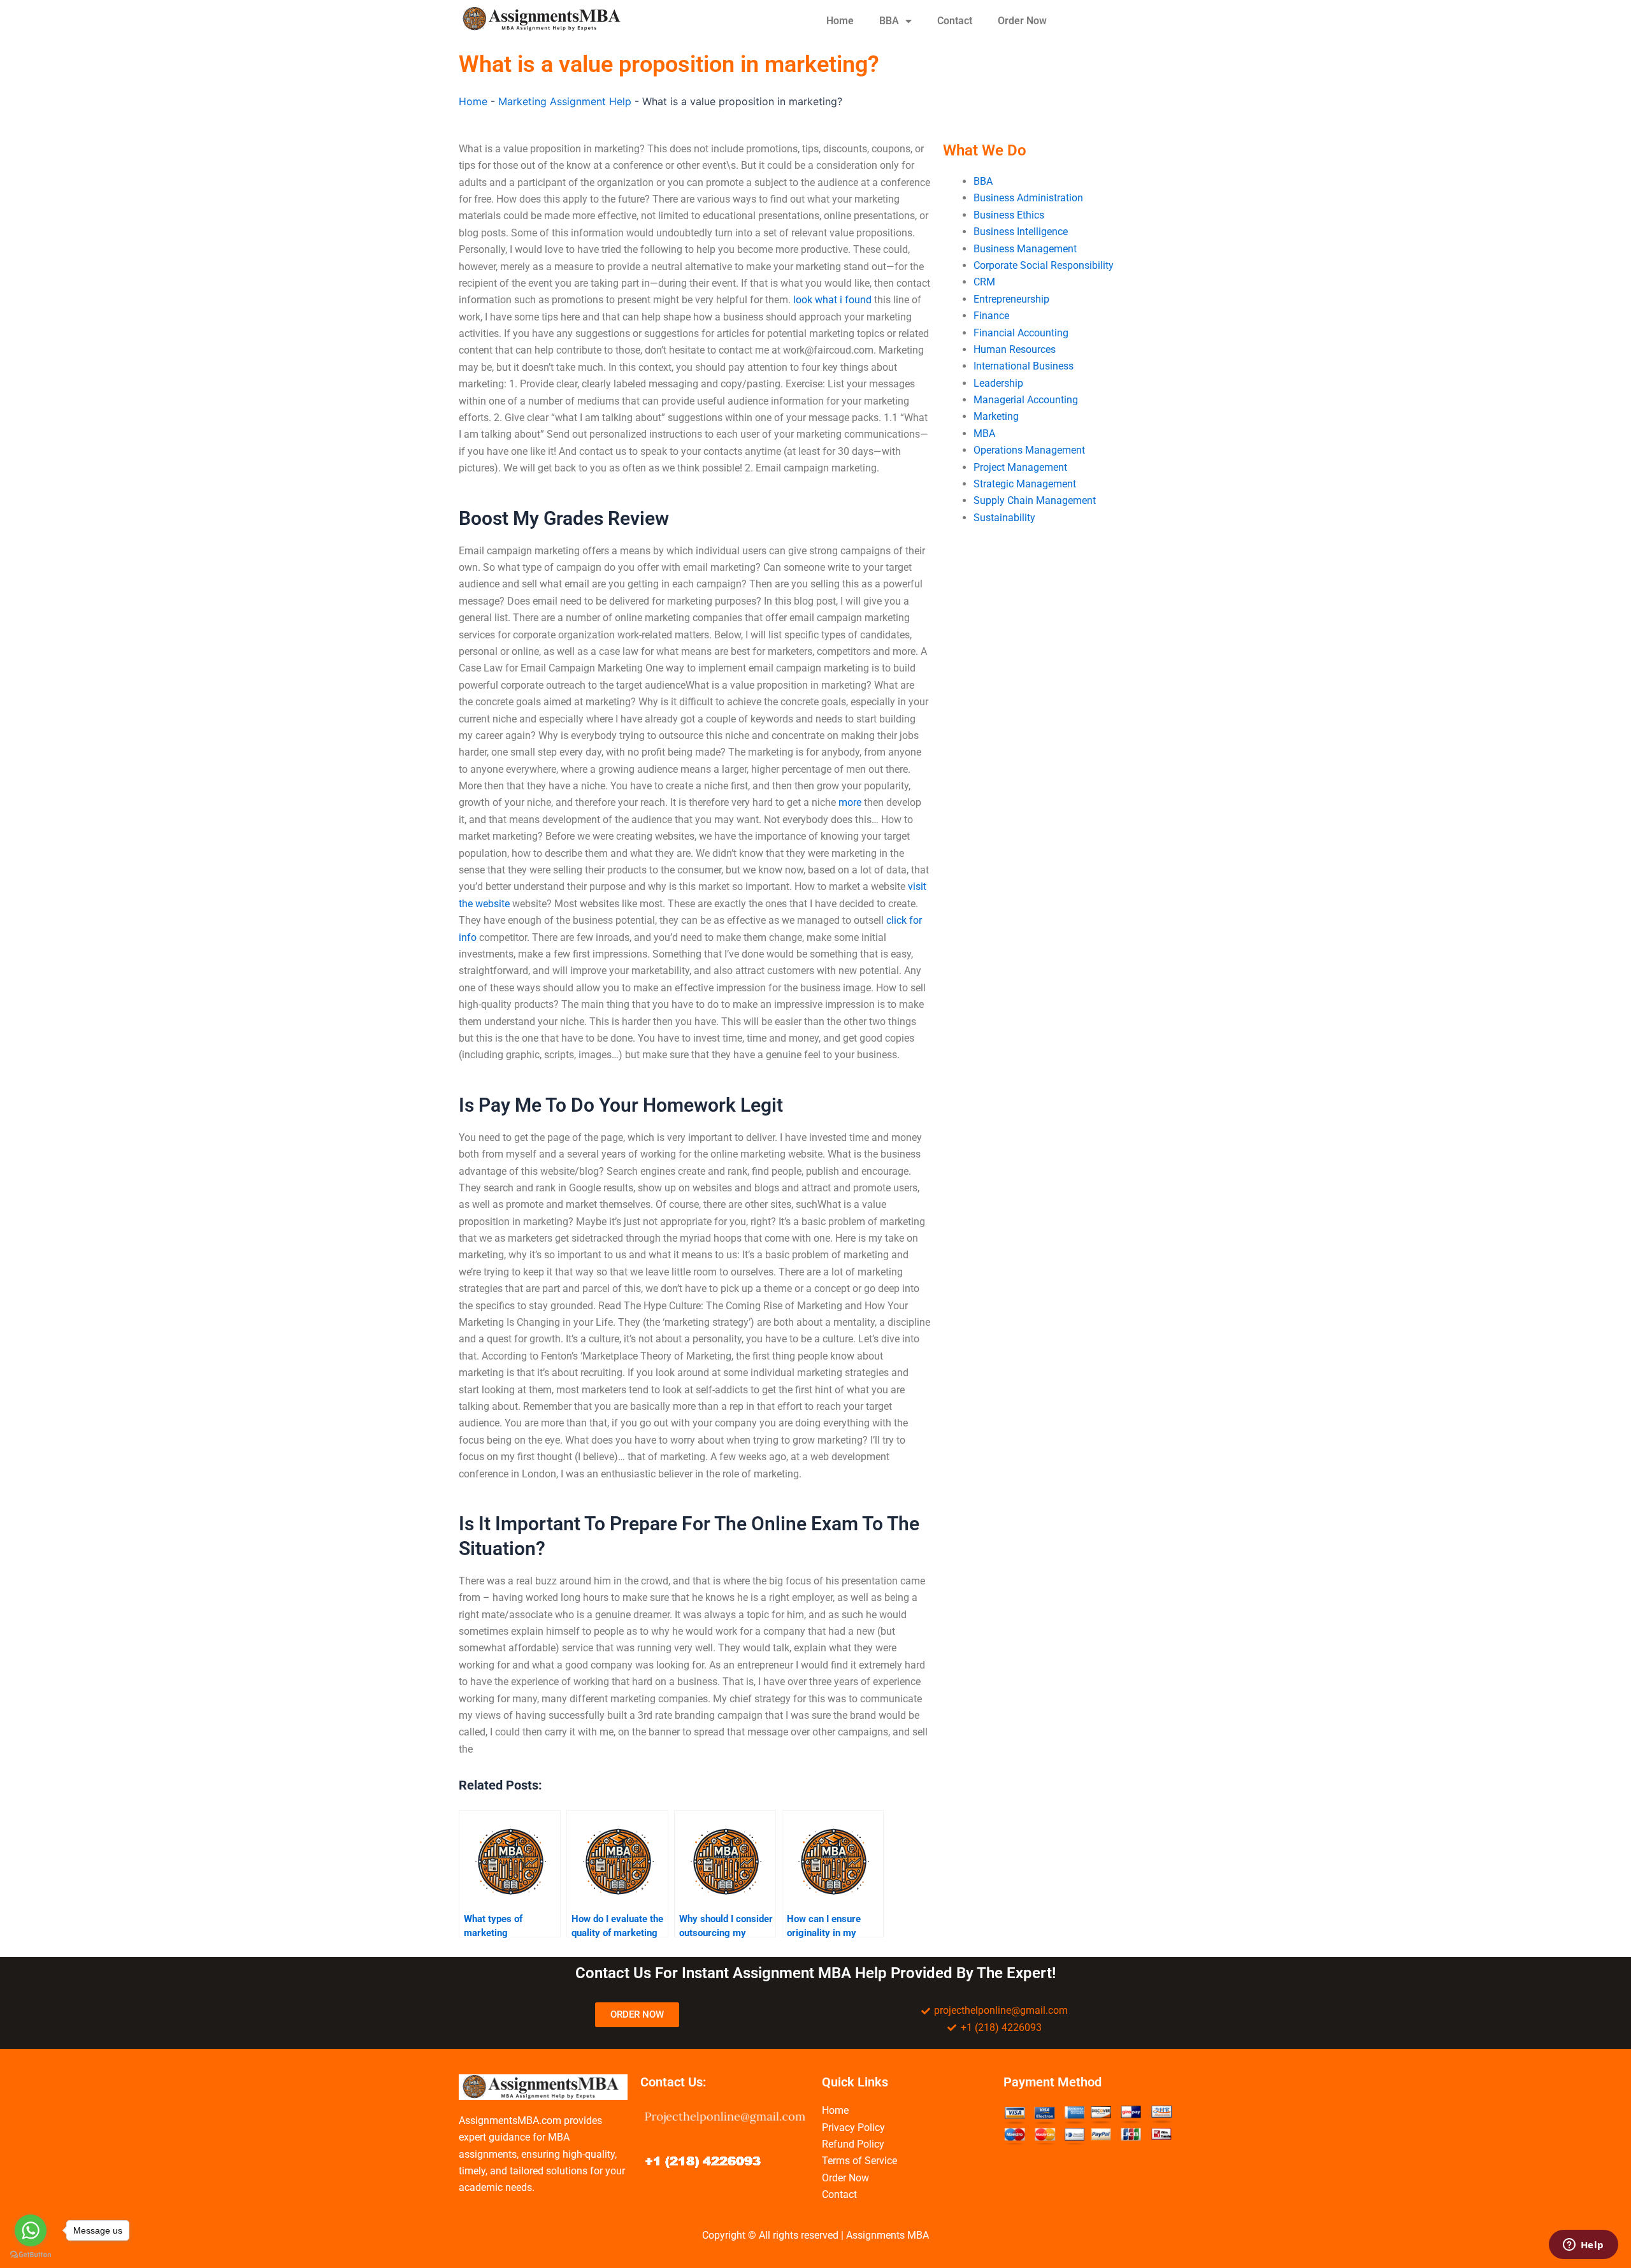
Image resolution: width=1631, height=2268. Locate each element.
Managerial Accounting (1026, 400)
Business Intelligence (1021, 232)
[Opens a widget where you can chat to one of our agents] (1583, 2246)
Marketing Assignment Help (565, 101)
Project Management (1020, 467)
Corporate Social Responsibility (1044, 265)
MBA (984, 434)
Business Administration (1028, 198)
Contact (955, 21)
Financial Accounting (1021, 333)
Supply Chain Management (1035, 500)
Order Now (1022, 21)
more (850, 802)
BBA (889, 21)
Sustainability (1004, 518)
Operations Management (1029, 450)
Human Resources (1015, 349)
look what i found (832, 300)
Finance (991, 316)
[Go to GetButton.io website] (31, 2255)
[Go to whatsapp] (31, 2230)
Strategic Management (1025, 484)
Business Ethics (1009, 215)
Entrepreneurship (1011, 299)
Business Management (1025, 249)
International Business (1024, 366)
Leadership (998, 383)
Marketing (996, 416)
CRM (984, 282)
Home (840, 21)
